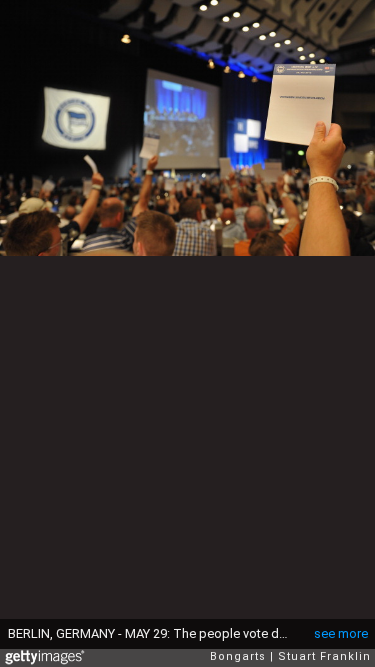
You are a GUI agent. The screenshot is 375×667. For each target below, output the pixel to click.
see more (341, 633)
